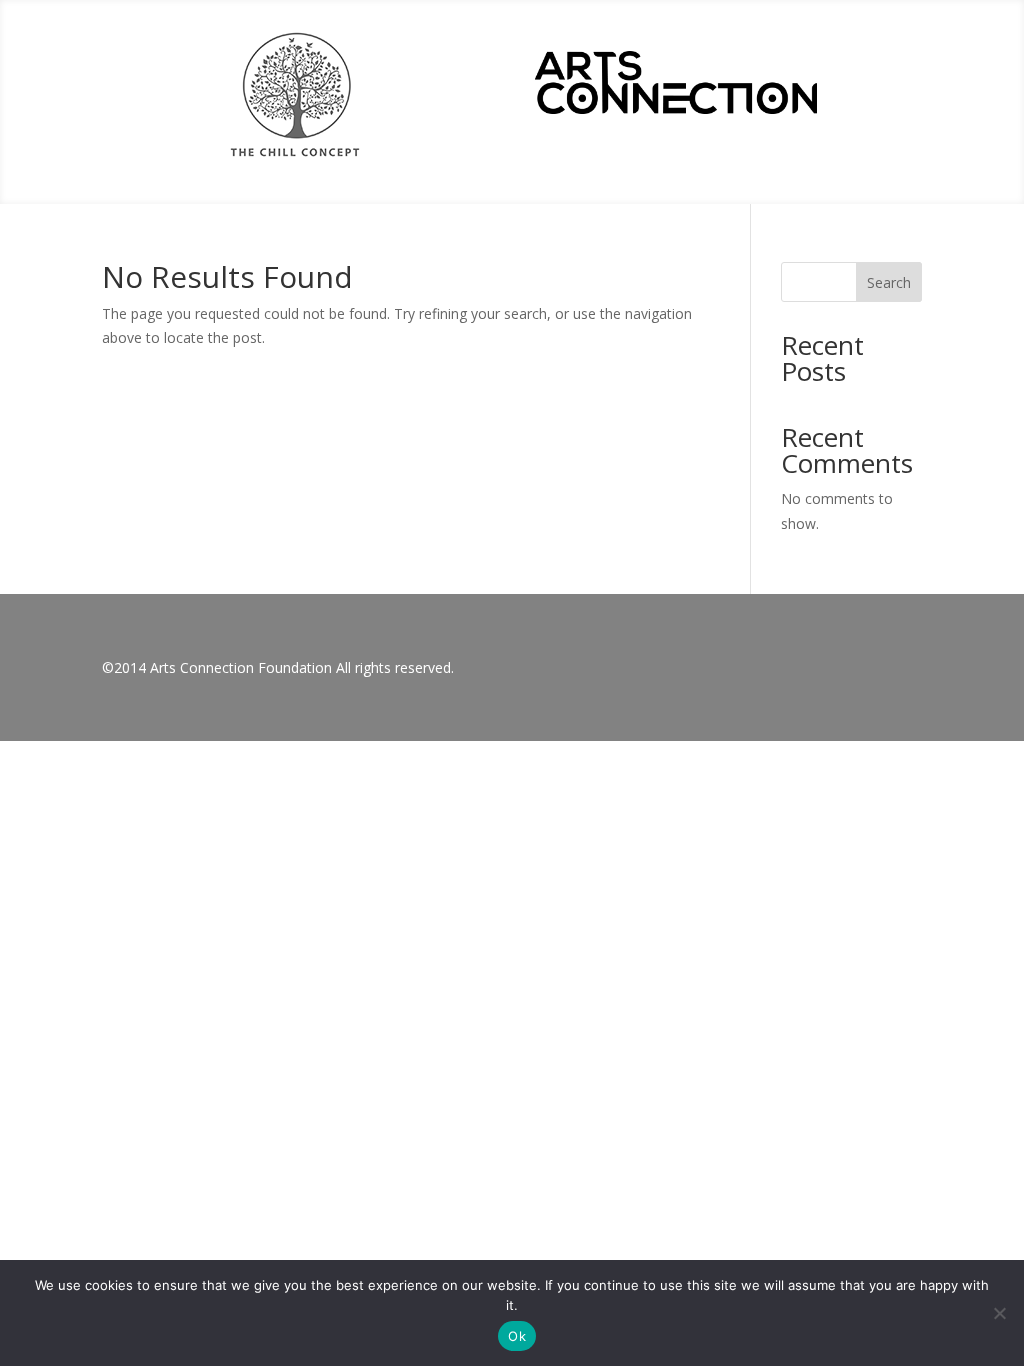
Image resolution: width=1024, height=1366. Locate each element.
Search (889, 282)
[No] (999, 1313)
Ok (517, 1336)
